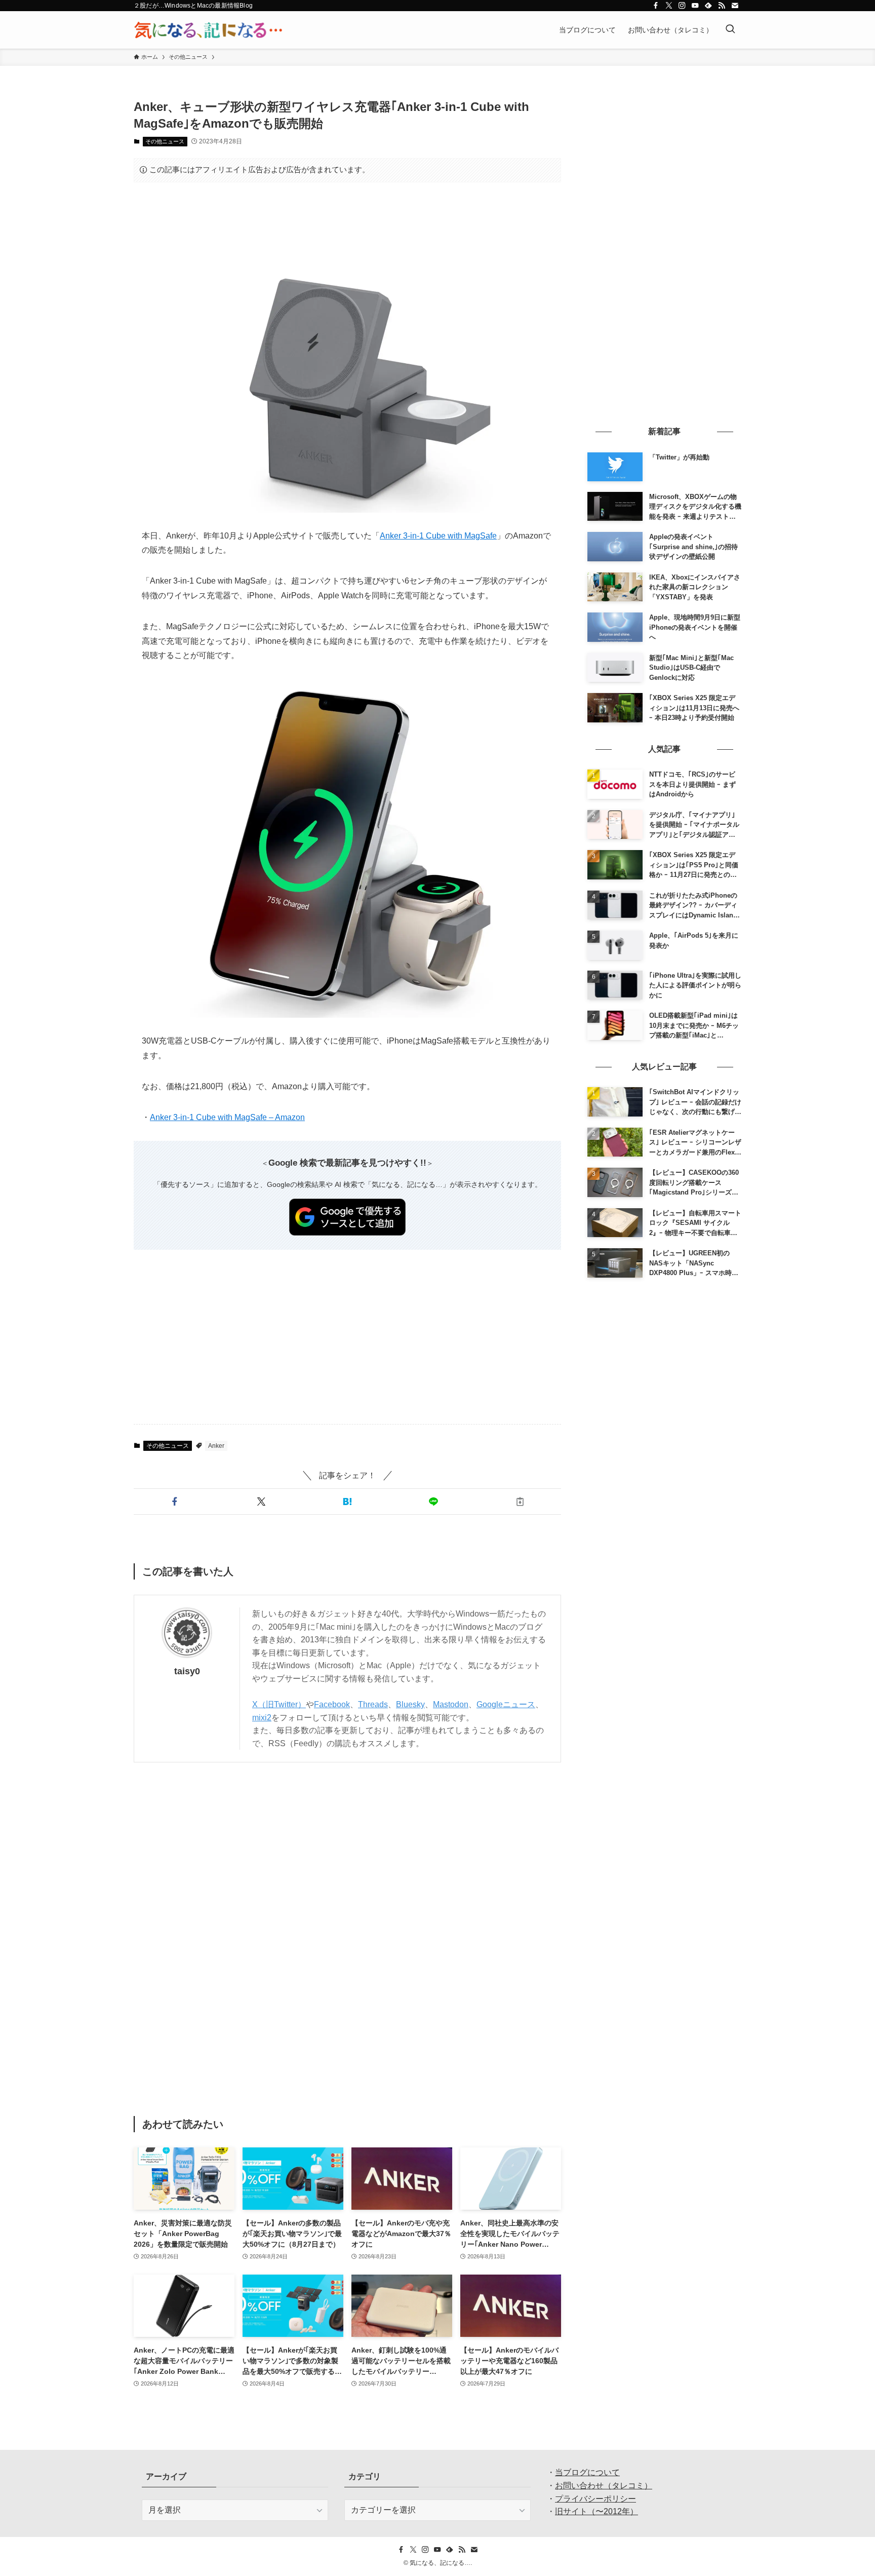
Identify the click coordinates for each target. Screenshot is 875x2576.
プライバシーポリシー (595, 2499)
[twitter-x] (669, 6)
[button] (175, 1502)
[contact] (735, 6)
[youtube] (695, 6)
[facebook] (656, 6)
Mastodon (451, 1704)
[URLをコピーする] (520, 1502)
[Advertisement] (347, 221)
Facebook (332, 1704)
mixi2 (262, 1718)
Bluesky (410, 1704)
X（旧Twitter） (279, 1704)
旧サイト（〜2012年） (596, 2511)
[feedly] (708, 6)
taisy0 (187, 1671)
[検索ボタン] (730, 30)
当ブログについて (587, 2472)
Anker (216, 1446)
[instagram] (682, 6)
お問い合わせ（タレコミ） (604, 2486)
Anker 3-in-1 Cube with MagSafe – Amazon (227, 1117)
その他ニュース (165, 141)
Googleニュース (506, 1704)
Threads (373, 1704)
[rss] (722, 6)
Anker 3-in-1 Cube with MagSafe (438, 536)
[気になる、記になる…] (208, 30)
